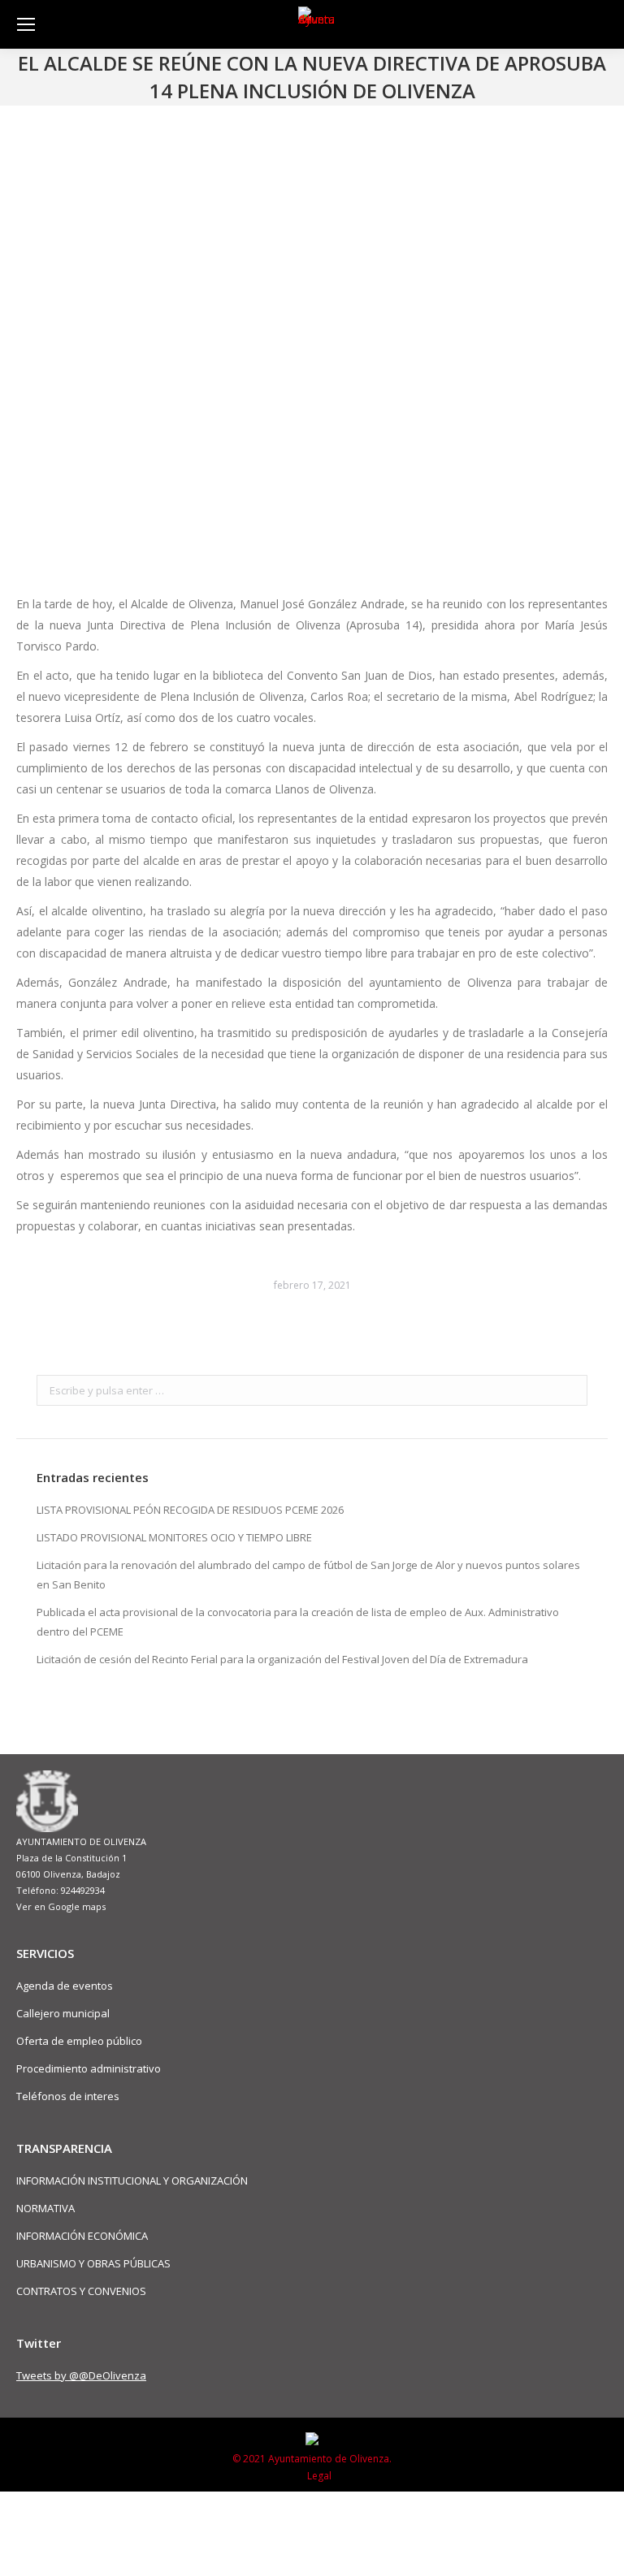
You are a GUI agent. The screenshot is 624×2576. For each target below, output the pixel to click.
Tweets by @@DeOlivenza (81, 2375)
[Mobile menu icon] (26, 24)
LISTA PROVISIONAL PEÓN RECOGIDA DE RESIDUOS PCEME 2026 (190, 1510)
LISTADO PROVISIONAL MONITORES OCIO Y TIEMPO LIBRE (174, 1537)
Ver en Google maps (61, 1906)
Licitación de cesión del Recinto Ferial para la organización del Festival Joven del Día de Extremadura (282, 1659)
